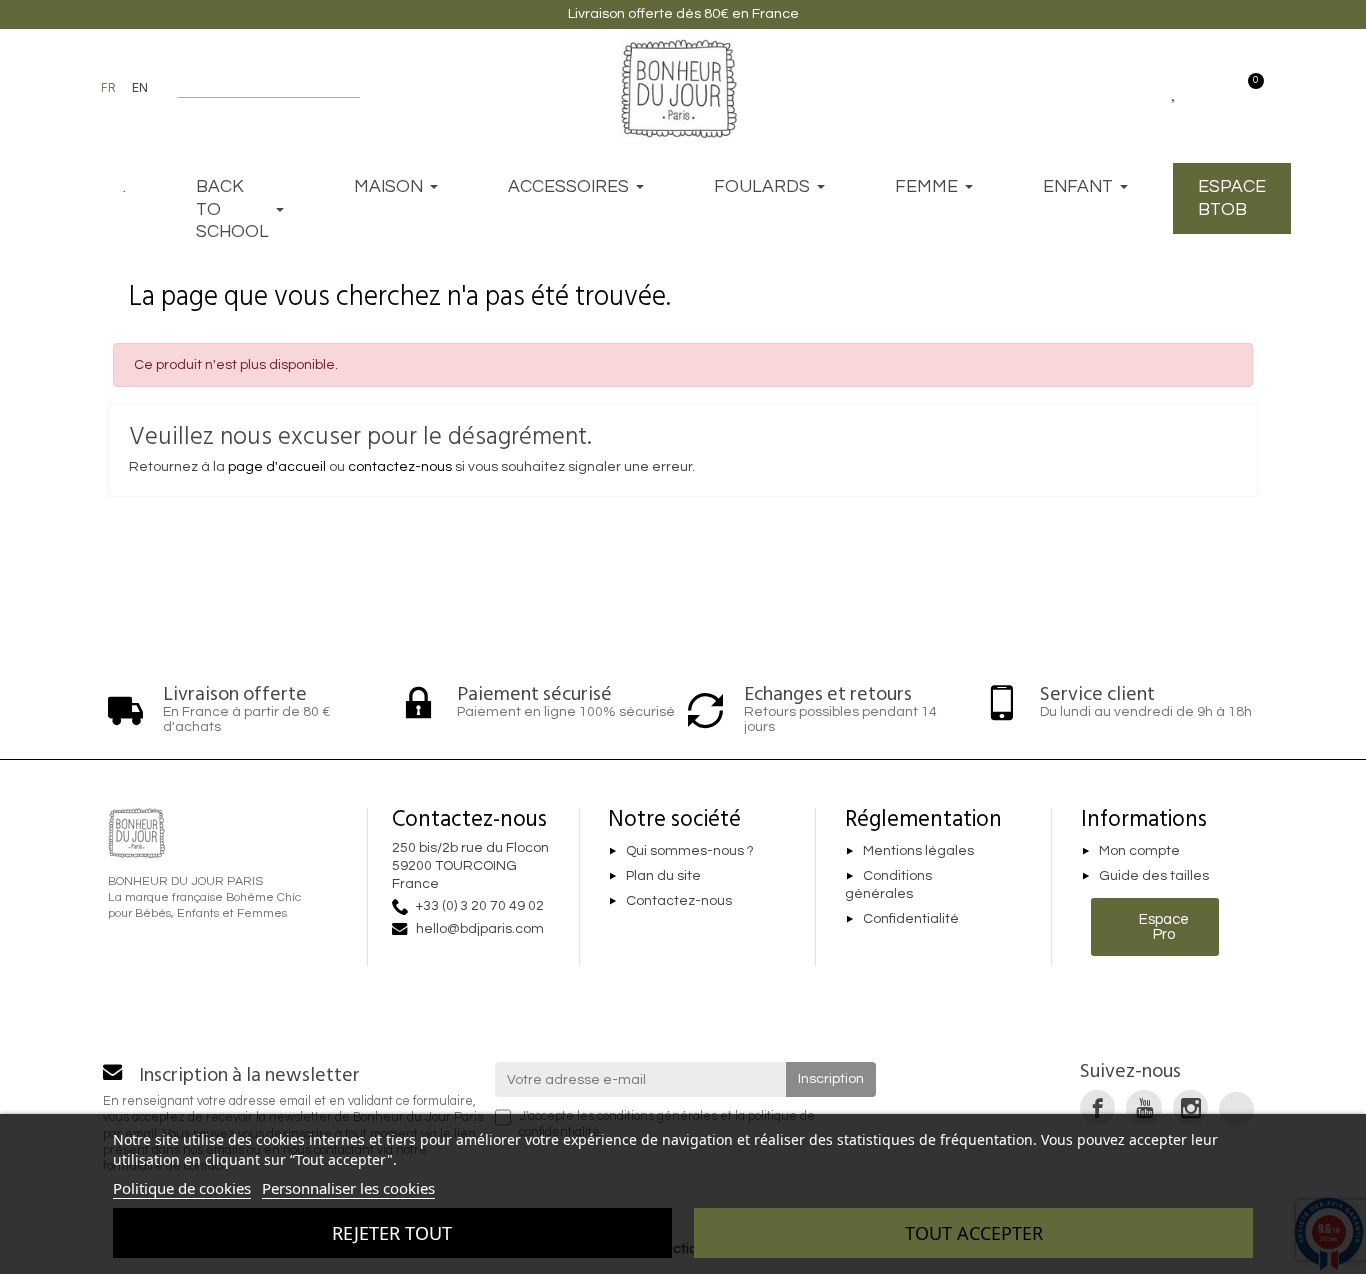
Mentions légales (918, 851)
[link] (1097, 1107)
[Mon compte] (1210, 88)
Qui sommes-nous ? (690, 851)
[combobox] (256, 88)
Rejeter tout (392, 1233)
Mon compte (1139, 851)
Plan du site (663, 876)
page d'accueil (277, 467)
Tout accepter (974, 1233)
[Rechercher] (350, 88)
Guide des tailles (1154, 876)
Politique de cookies (182, 1188)
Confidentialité (911, 919)
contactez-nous (400, 467)
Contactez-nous (679, 901)
